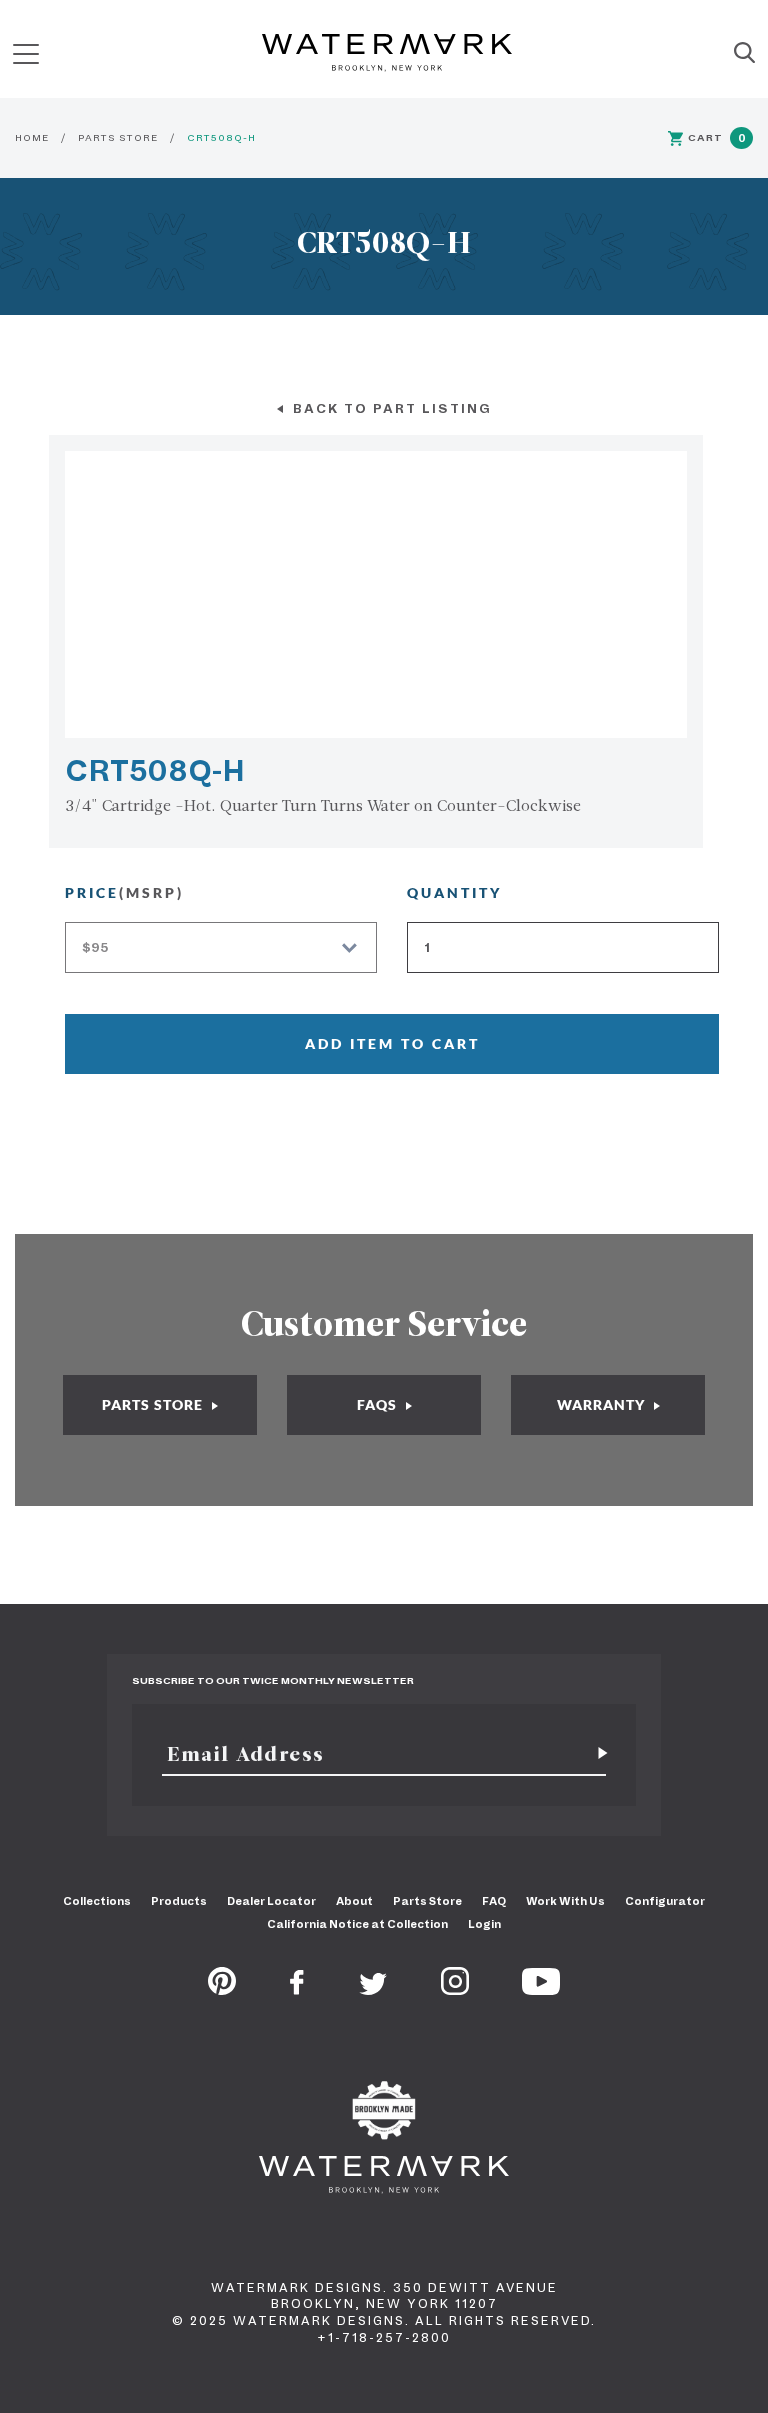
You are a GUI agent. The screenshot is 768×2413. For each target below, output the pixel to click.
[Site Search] (744, 54)
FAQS (379, 1404)
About (354, 1901)
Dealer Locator (271, 1901)
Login (484, 1924)
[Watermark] (387, 54)
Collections (97, 1901)
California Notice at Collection (357, 1924)
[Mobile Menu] (26, 53)
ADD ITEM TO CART (392, 1043)
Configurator (665, 1901)
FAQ (494, 1901)
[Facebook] (297, 1989)
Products (179, 1901)
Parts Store (427, 1901)
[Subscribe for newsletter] (595, 1754)
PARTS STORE (118, 137)
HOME (32, 137)
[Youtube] (541, 1989)
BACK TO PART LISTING (390, 408)
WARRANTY (603, 1404)
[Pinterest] (222, 1989)
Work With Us (565, 1901)
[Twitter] (373, 1989)
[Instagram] (455, 1989)
